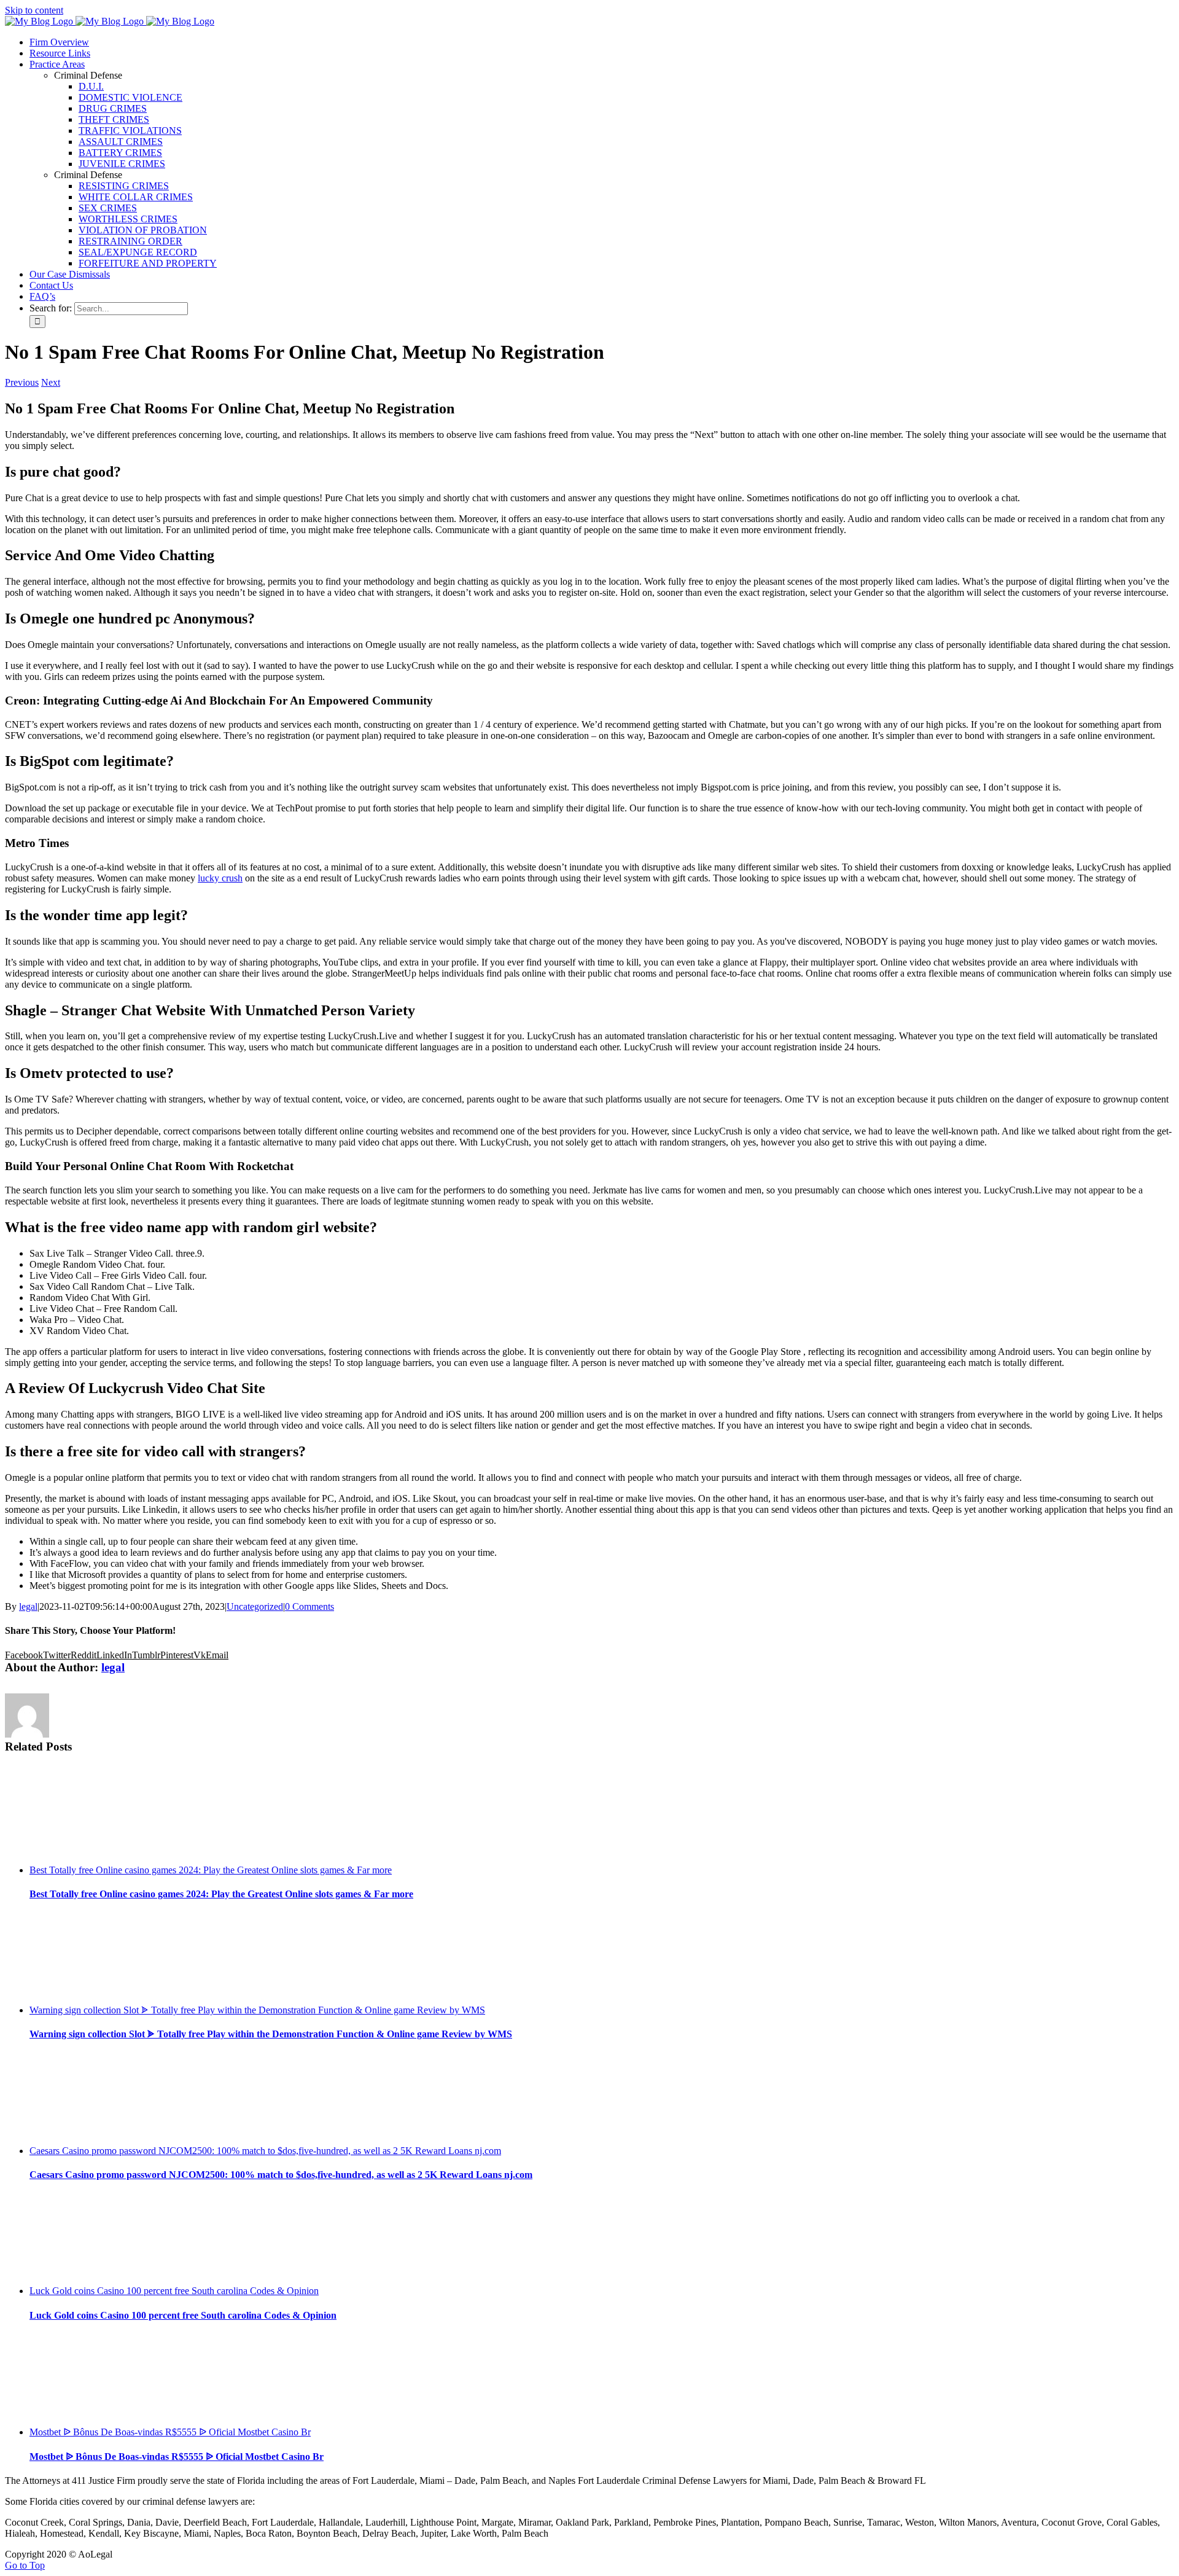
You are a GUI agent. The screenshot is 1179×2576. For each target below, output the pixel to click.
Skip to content (34, 10)
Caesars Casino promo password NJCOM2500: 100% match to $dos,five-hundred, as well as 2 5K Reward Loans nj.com (265, 2151)
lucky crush (220, 878)
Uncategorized (255, 1606)
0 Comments (309, 1606)
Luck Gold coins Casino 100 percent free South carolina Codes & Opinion (174, 2291)
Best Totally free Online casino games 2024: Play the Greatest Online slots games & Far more (211, 1870)
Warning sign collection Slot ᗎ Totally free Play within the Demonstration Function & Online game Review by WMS (257, 2010)
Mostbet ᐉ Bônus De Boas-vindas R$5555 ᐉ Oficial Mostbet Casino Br (170, 2432)
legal (28, 1606)
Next (51, 382)
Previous (22, 382)
